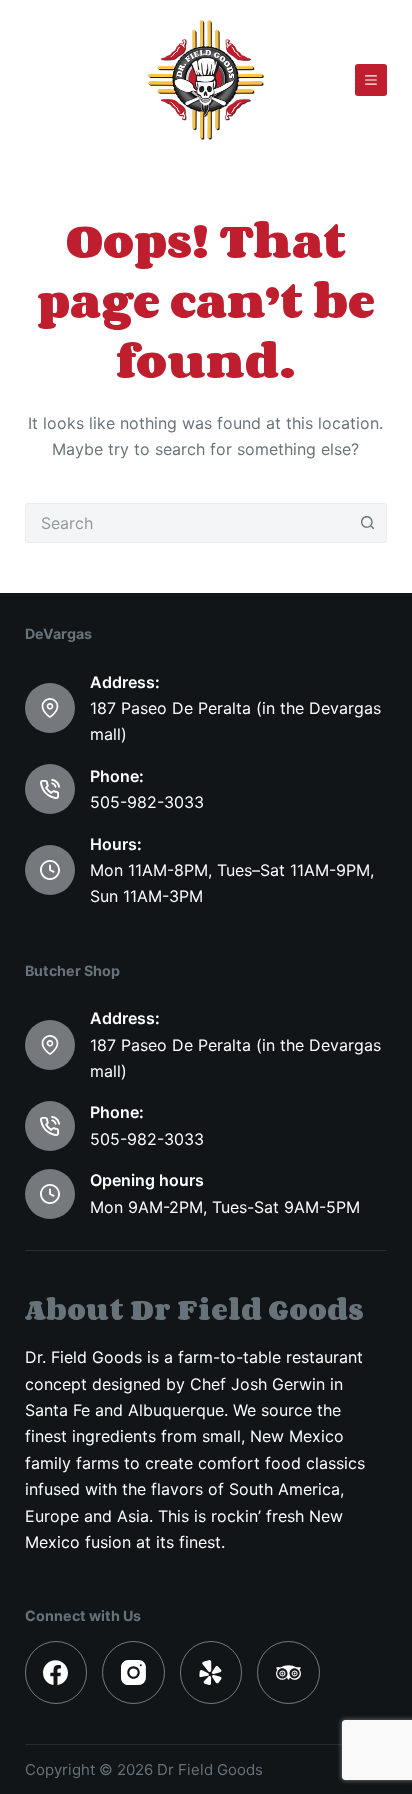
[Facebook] (56, 1672)
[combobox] (187, 523)
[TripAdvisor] (288, 1672)
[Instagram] (133, 1672)
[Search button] (367, 523)
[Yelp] (211, 1672)
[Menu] (371, 80)
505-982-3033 (147, 802)
